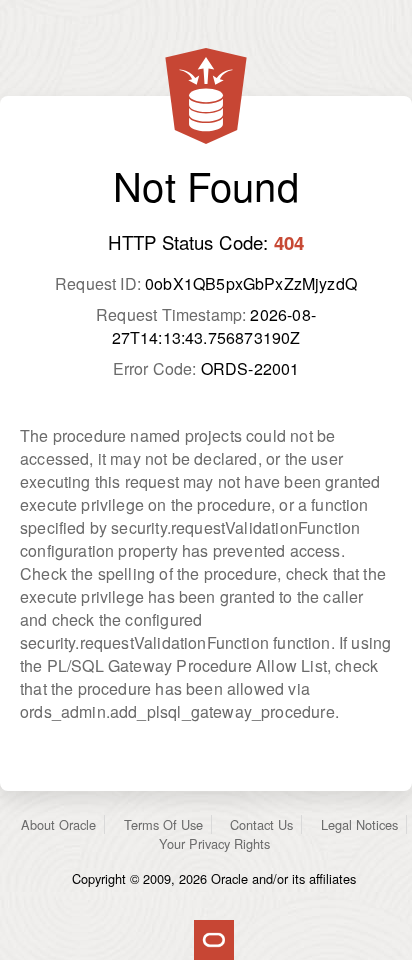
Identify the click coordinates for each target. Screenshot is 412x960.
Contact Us (261, 824)
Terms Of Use (163, 824)
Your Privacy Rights (214, 843)
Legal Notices (359, 824)
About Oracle (58, 824)
